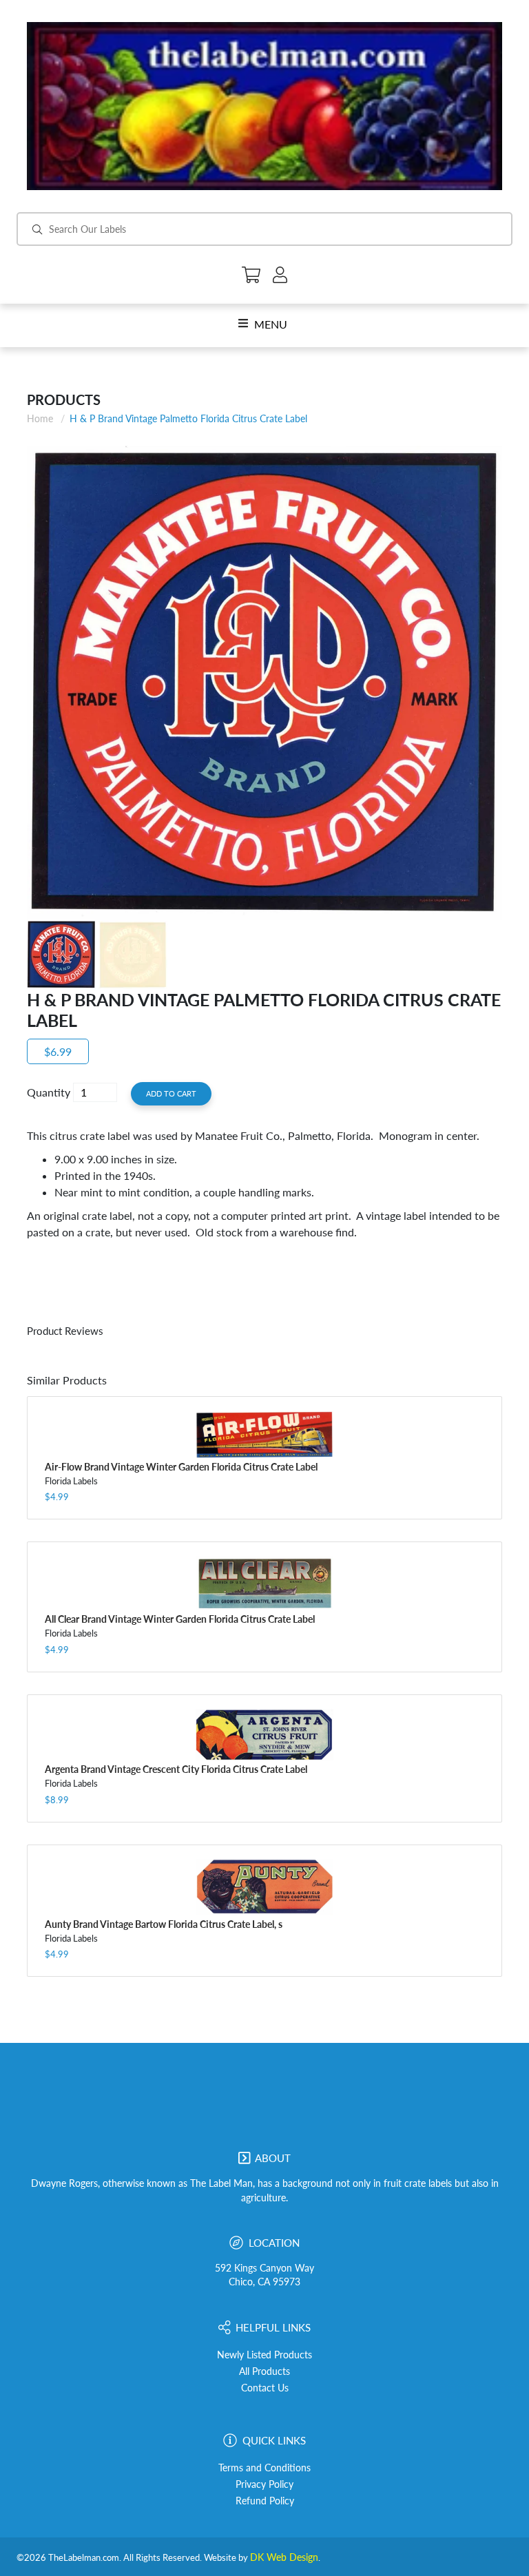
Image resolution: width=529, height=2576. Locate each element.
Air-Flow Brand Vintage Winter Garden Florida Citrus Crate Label (181, 1467)
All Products (264, 2371)
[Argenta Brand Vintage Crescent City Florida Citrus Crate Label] (264, 1735)
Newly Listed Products (264, 2355)
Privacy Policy (264, 2484)
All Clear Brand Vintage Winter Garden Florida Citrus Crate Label (180, 1619)
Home (40, 418)
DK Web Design (284, 2557)
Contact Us (265, 2388)
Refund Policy (265, 2501)
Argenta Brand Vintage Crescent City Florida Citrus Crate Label (176, 1769)
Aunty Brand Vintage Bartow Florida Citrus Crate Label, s (164, 1924)
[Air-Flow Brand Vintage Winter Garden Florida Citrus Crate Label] (264, 1434)
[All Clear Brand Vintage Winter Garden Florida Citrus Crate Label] (264, 1583)
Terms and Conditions (264, 2468)
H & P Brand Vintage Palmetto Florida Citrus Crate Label (188, 418)
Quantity (49, 1092)
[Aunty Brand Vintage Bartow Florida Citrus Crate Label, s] (264, 1887)
